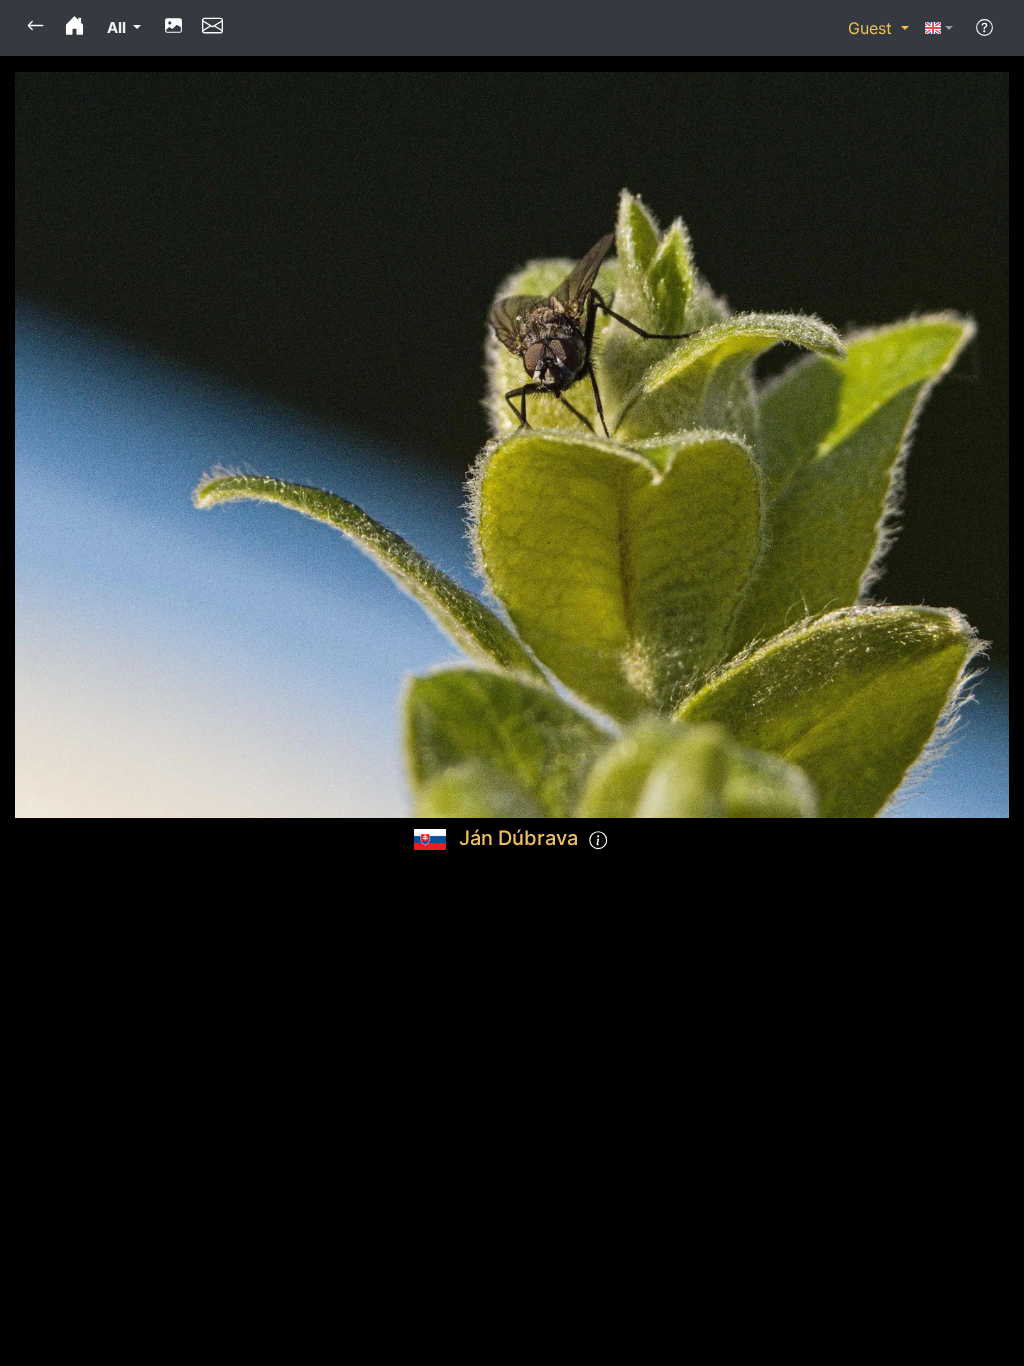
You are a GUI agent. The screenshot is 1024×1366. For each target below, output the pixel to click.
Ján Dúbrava (518, 838)
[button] (35, 28)
